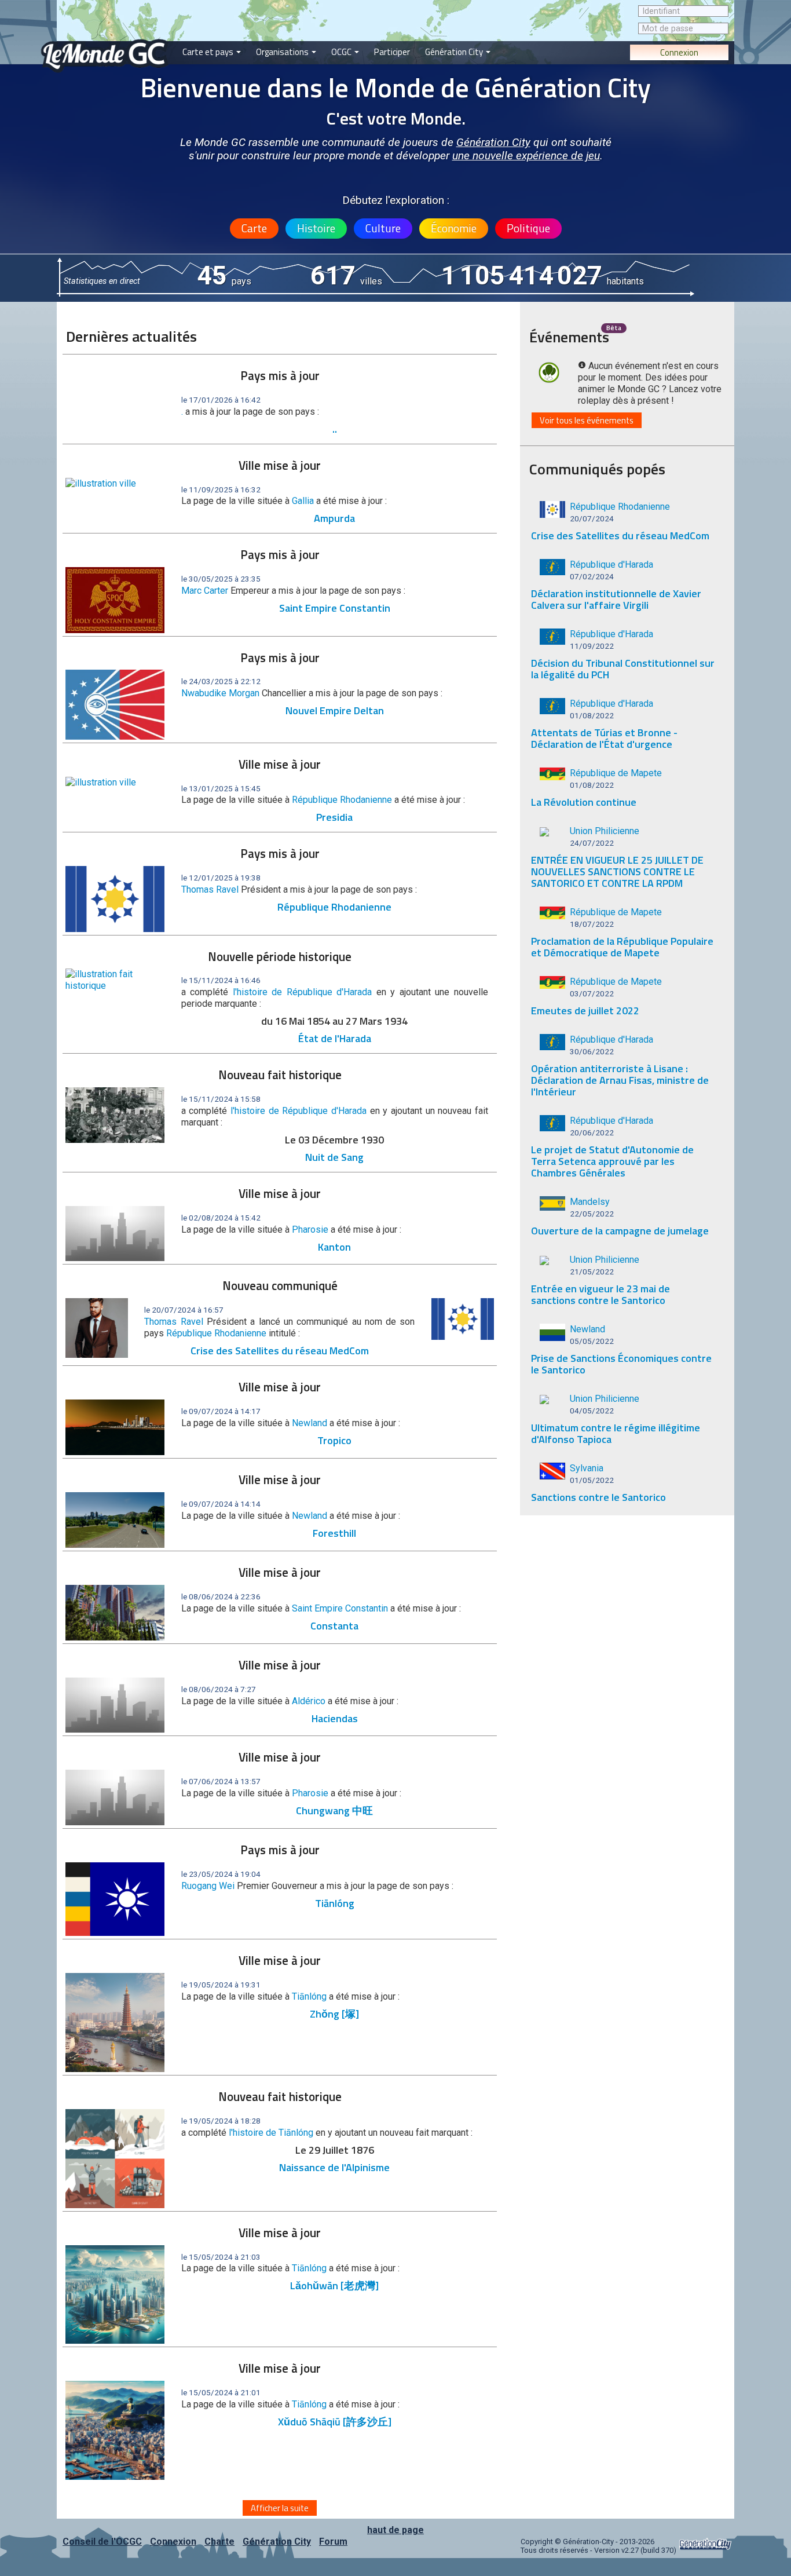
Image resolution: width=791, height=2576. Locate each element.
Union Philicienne (605, 831)
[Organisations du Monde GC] (286, 6)
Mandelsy (590, 1202)
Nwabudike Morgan (220, 693)
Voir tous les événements (587, 420)
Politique (528, 228)
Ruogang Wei (208, 1886)
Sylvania (587, 1468)
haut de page (395, 2530)
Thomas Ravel (210, 889)
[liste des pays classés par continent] (212, 6)
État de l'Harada (335, 1038)
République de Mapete (616, 773)
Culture (383, 228)
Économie (454, 228)
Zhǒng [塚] (334, 2014)
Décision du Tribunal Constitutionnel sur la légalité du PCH (623, 669)
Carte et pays (209, 52)
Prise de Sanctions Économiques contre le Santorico (621, 1364)
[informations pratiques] (392, 6)
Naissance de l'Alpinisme (334, 2167)
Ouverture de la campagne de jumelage (620, 1231)
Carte (254, 228)
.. (335, 429)
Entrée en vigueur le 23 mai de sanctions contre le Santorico (600, 1294)
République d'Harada (611, 564)
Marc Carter (205, 591)
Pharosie (310, 1229)
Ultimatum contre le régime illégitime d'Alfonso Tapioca (616, 1433)
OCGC (342, 52)
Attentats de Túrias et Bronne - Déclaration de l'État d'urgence (604, 738)
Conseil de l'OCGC (102, 2542)
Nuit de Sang (334, 1157)
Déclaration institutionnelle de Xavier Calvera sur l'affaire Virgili (616, 599)
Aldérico (309, 1701)
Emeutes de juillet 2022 (585, 1011)
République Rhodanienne (342, 800)
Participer (392, 52)
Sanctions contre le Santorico (598, 1497)
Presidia (334, 817)
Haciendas (335, 1718)
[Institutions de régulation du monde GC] (345, 6)
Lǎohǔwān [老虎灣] (334, 2285)
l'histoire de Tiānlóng (272, 2133)
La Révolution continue (584, 802)
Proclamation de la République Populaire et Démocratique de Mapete (622, 947)
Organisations (283, 52)
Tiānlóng (335, 1903)
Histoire (316, 228)
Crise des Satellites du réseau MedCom (280, 1351)
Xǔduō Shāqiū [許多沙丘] (335, 2422)
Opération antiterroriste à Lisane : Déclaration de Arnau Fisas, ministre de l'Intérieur (620, 1080)
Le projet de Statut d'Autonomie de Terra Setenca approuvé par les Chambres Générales (612, 1161)
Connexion (679, 52)
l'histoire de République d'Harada (305, 992)
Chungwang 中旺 (334, 1810)
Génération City (455, 52)
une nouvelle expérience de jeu (526, 156)
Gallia (303, 501)
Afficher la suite (280, 2508)
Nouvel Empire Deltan (335, 710)
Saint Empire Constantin (335, 608)
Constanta (334, 1626)
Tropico (334, 1440)
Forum (333, 2542)
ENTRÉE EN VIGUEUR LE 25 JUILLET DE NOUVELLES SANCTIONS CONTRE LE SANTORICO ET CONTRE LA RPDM (617, 872)
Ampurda (334, 518)
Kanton (334, 1247)
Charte (219, 2542)
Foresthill (334, 1533)
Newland (310, 1423)
